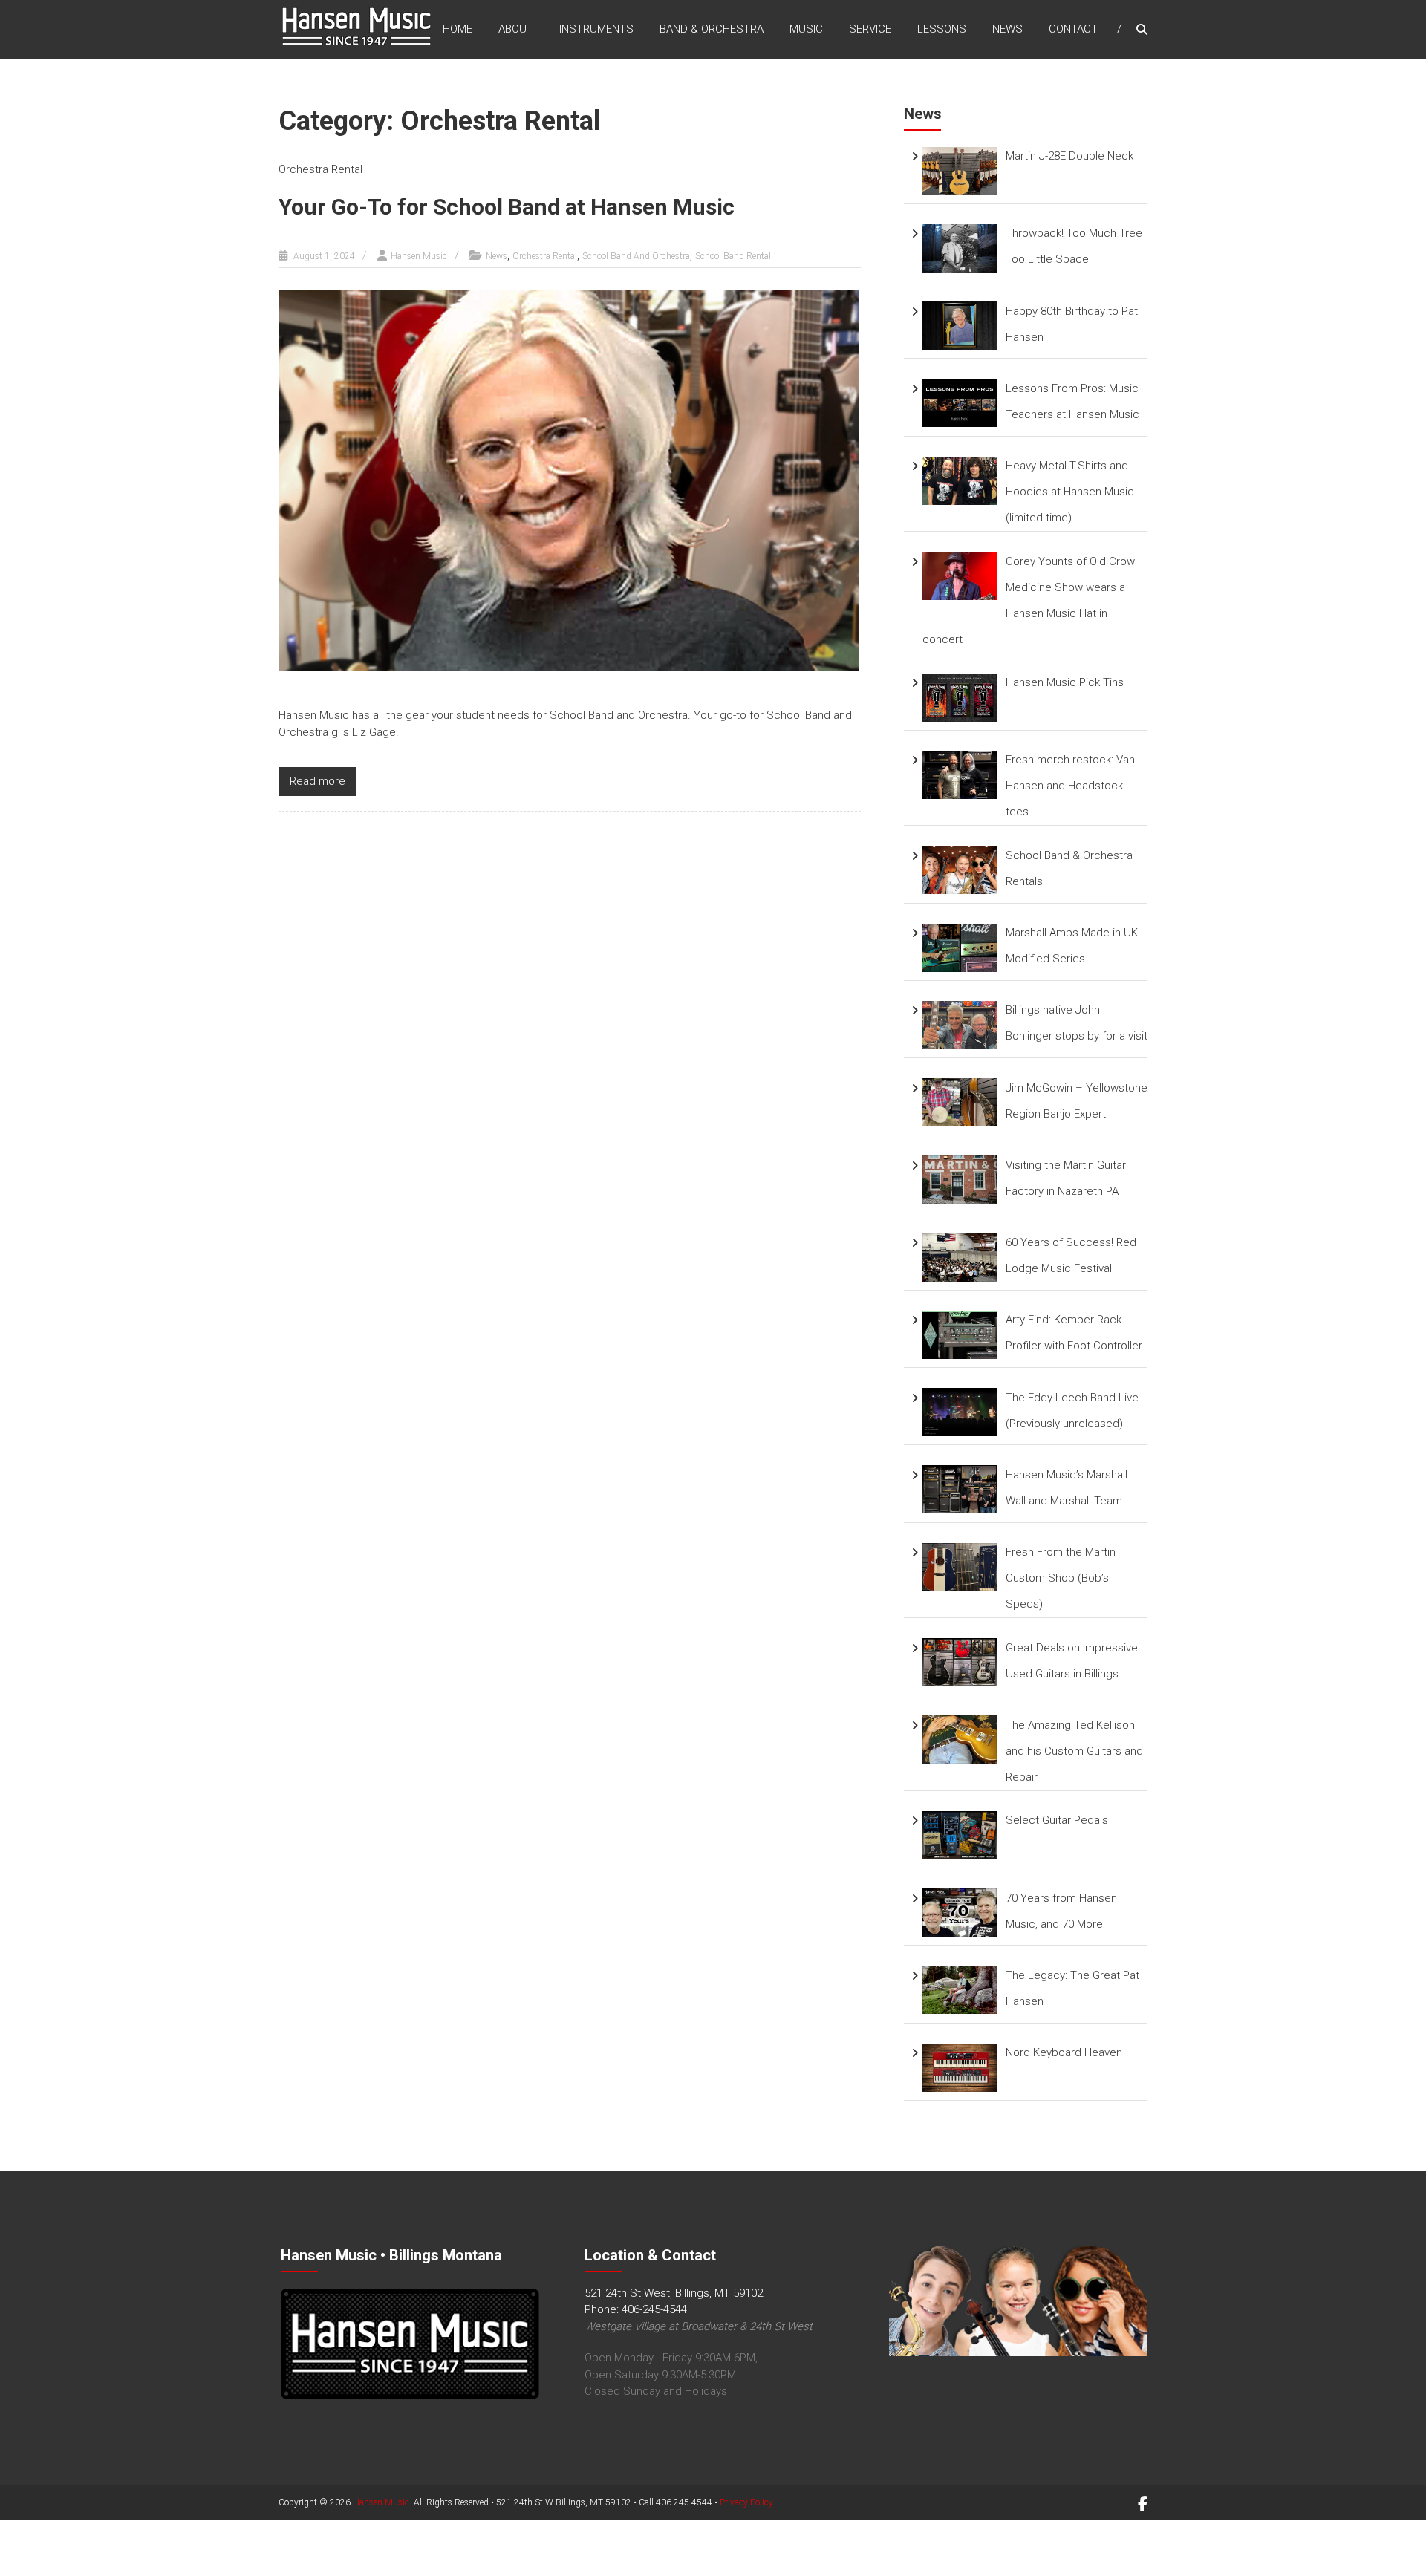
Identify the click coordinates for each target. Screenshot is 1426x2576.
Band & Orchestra (712, 29)
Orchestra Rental (545, 256)
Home (458, 29)
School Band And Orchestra (636, 256)
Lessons (942, 29)
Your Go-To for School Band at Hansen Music (507, 207)
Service (870, 29)
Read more (318, 781)
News (1007, 29)
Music (806, 29)
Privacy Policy (746, 2502)
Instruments (596, 29)
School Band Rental (733, 256)
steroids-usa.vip (118, 2568)
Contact (1073, 29)
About (516, 29)
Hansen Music (419, 256)
